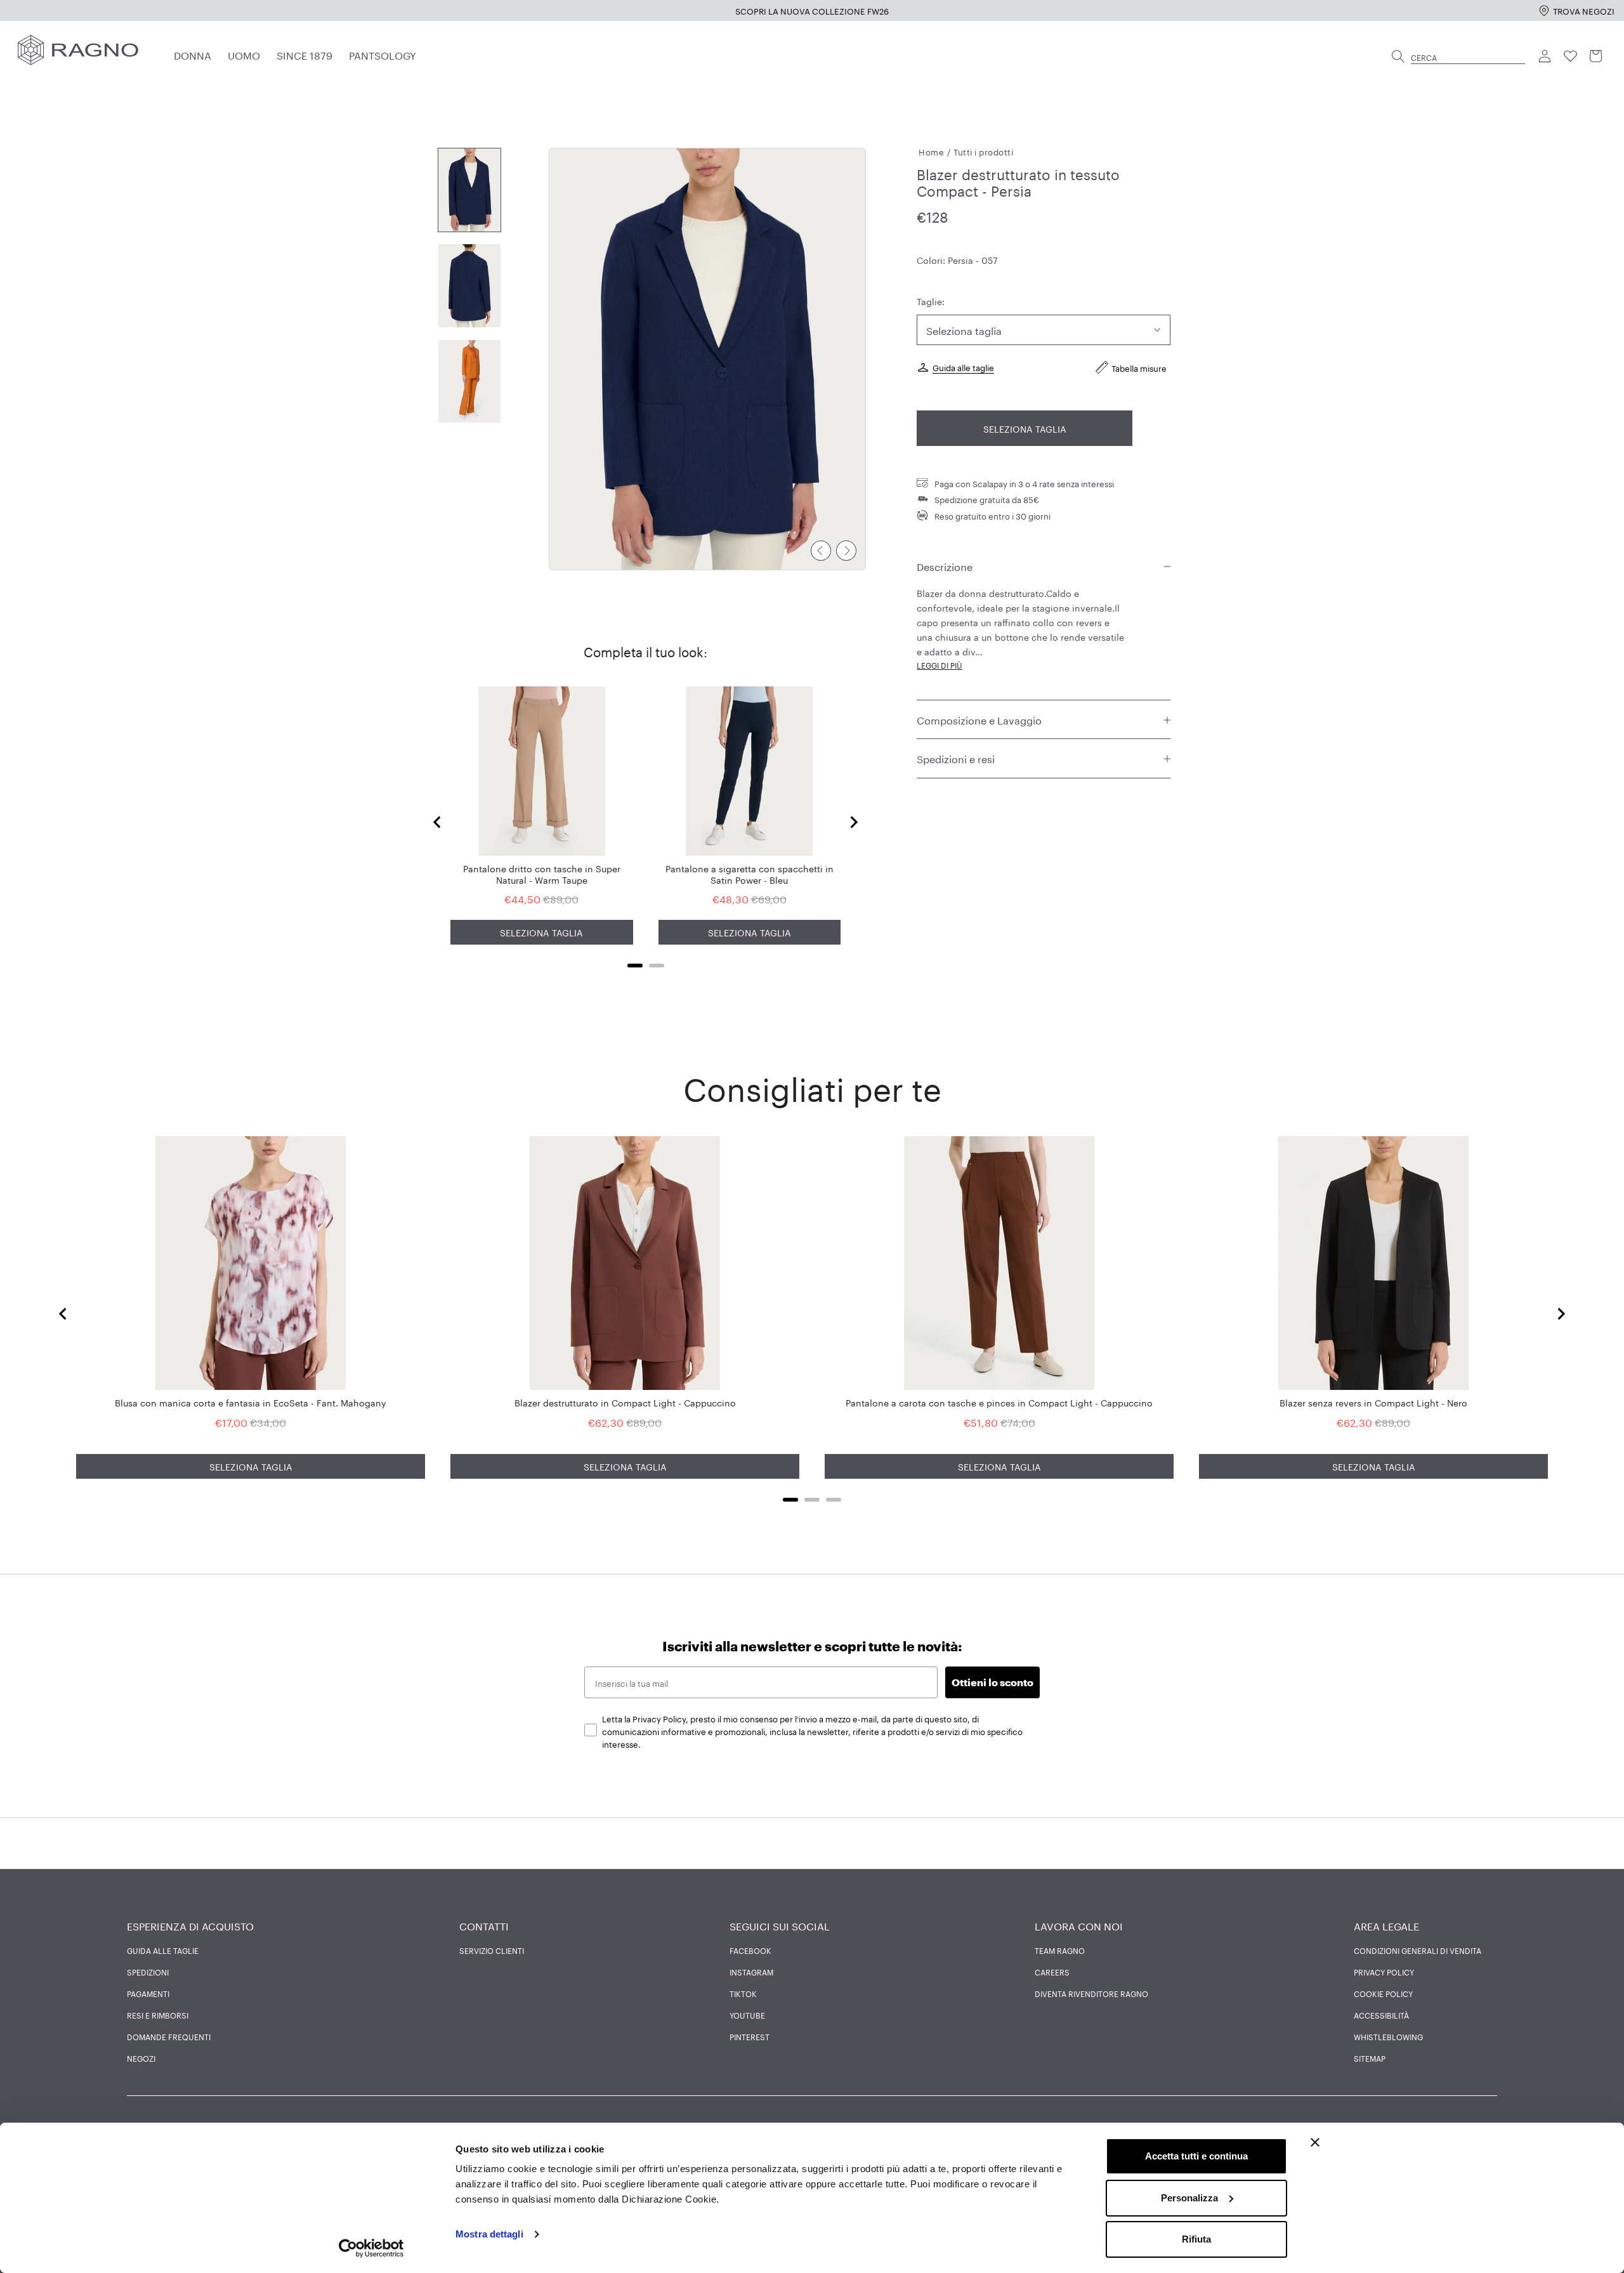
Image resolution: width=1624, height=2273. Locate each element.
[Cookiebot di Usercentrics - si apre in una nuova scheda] (371, 2248)
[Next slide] (853, 822)
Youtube (747, 2015)
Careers (1052, 1972)
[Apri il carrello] (1596, 56)
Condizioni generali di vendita (1418, 1950)
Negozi (141, 2058)
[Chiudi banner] (1315, 2142)
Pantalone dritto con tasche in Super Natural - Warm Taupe (542, 874)
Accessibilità (1381, 2015)
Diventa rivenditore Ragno (1091, 1993)
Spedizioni (148, 1972)
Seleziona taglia (1025, 428)
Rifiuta (1196, 2239)
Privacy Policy (1384, 1972)
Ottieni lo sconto (992, 1682)
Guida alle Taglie (163, 1950)
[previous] (821, 551)
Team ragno (1060, 1950)
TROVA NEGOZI (1584, 10)
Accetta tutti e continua (1196, 2156)
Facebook (750, 1950)
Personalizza (1189, 2198)
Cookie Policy (1383, 1993)
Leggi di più (940, 665)
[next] (846, 551)
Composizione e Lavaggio (979, 719)
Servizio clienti (492, 1950)
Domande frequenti (169, 2036)
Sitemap (1370, 2058)
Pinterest (750, 2036)
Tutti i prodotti (983, 151)
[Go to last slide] (438, 822)
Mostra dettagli (489, 2234)
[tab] (635, 966)
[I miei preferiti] (1571, 56)
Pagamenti (148, 1993)
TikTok (743, 1993)
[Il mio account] (1545, 56)
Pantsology (383, 54)
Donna (193, 54)
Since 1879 (304, 54)
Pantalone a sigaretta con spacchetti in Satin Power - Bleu (750, 874)
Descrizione (945, 566)
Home (931, 151)
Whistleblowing (1388, 2036)
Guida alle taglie (963, 367)
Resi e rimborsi (158, 2015)
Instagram (751, 1972)
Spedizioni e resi (956, 758)
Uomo (244, 54)
